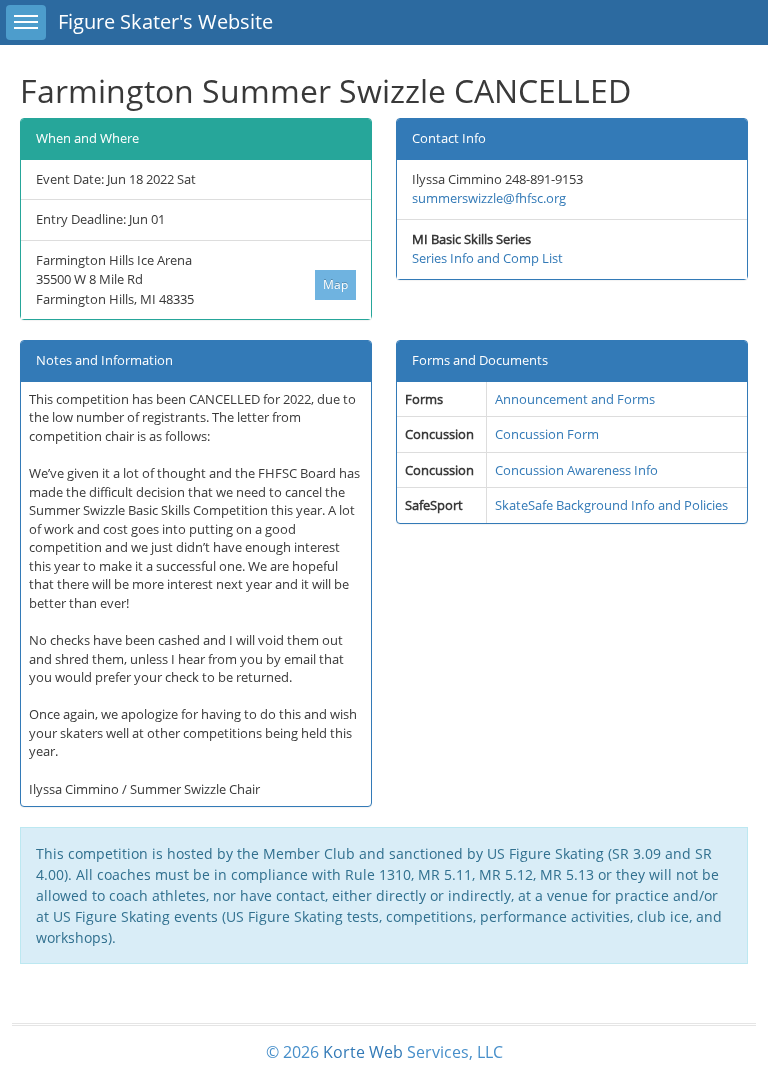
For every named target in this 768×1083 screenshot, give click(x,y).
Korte (344, 1052)
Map (335, 284)
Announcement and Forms (575, 399)
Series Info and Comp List (487, 258)
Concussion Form (547, 434)
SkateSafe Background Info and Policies (611, 505)
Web (386, 1052)
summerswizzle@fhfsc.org (489, 198)
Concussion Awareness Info (576, 470)
